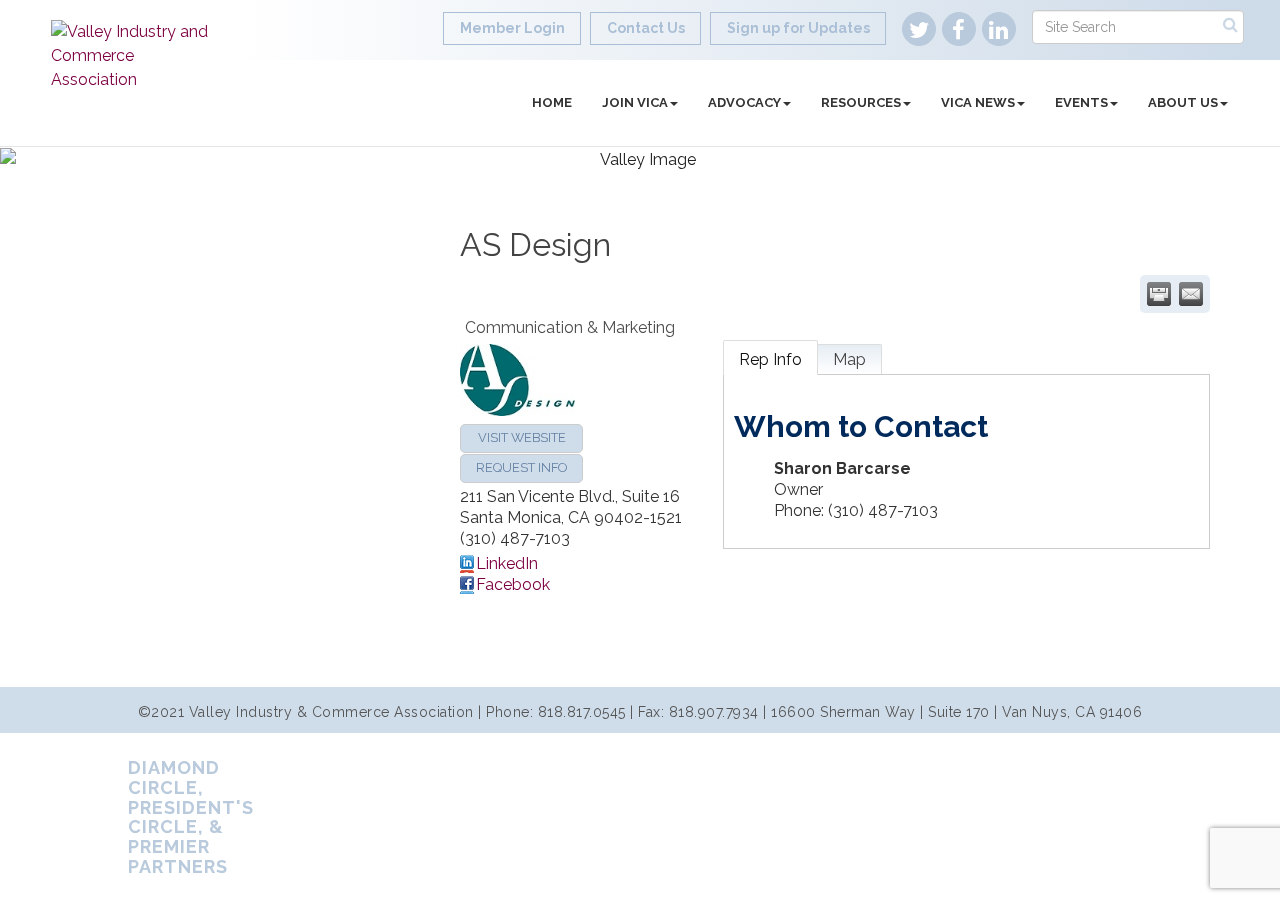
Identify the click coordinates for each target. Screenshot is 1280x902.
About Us (1183, 102)
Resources (861, 102)
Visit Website (522, 437)
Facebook (513, 584)
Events (1081, 102)
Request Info (521, 467)
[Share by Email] (1191, 294)
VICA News (978, 102)
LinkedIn (507, 563)
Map (849, 359)
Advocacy (744, 102)
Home (552, 102)
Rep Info (770, 359)
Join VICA (635, 102)
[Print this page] (1159, 294)
